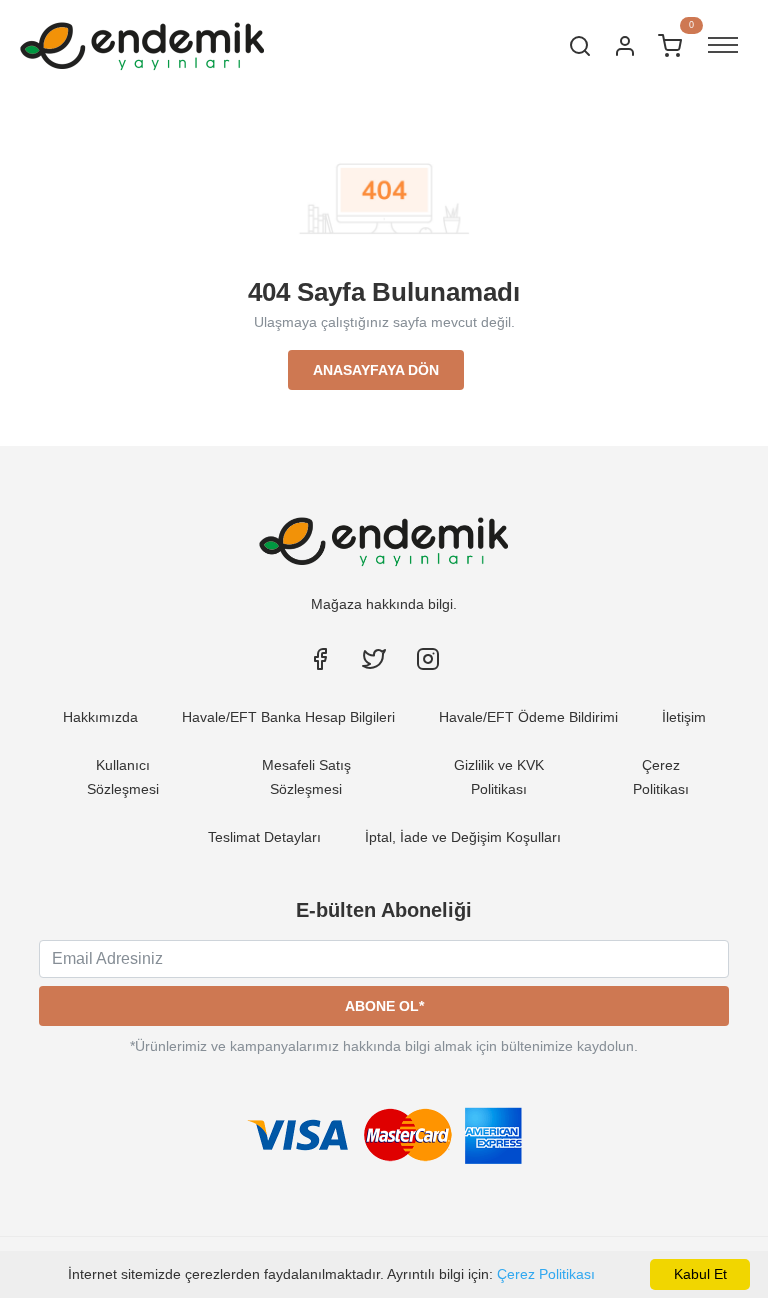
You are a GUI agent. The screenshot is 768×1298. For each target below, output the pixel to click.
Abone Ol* (384, 1006)
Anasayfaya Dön (376, 370)
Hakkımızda (100, 717)
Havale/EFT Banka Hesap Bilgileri (288, 717)
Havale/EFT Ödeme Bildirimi (528, 717)
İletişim (684, 717)
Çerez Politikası (546, 1274)
